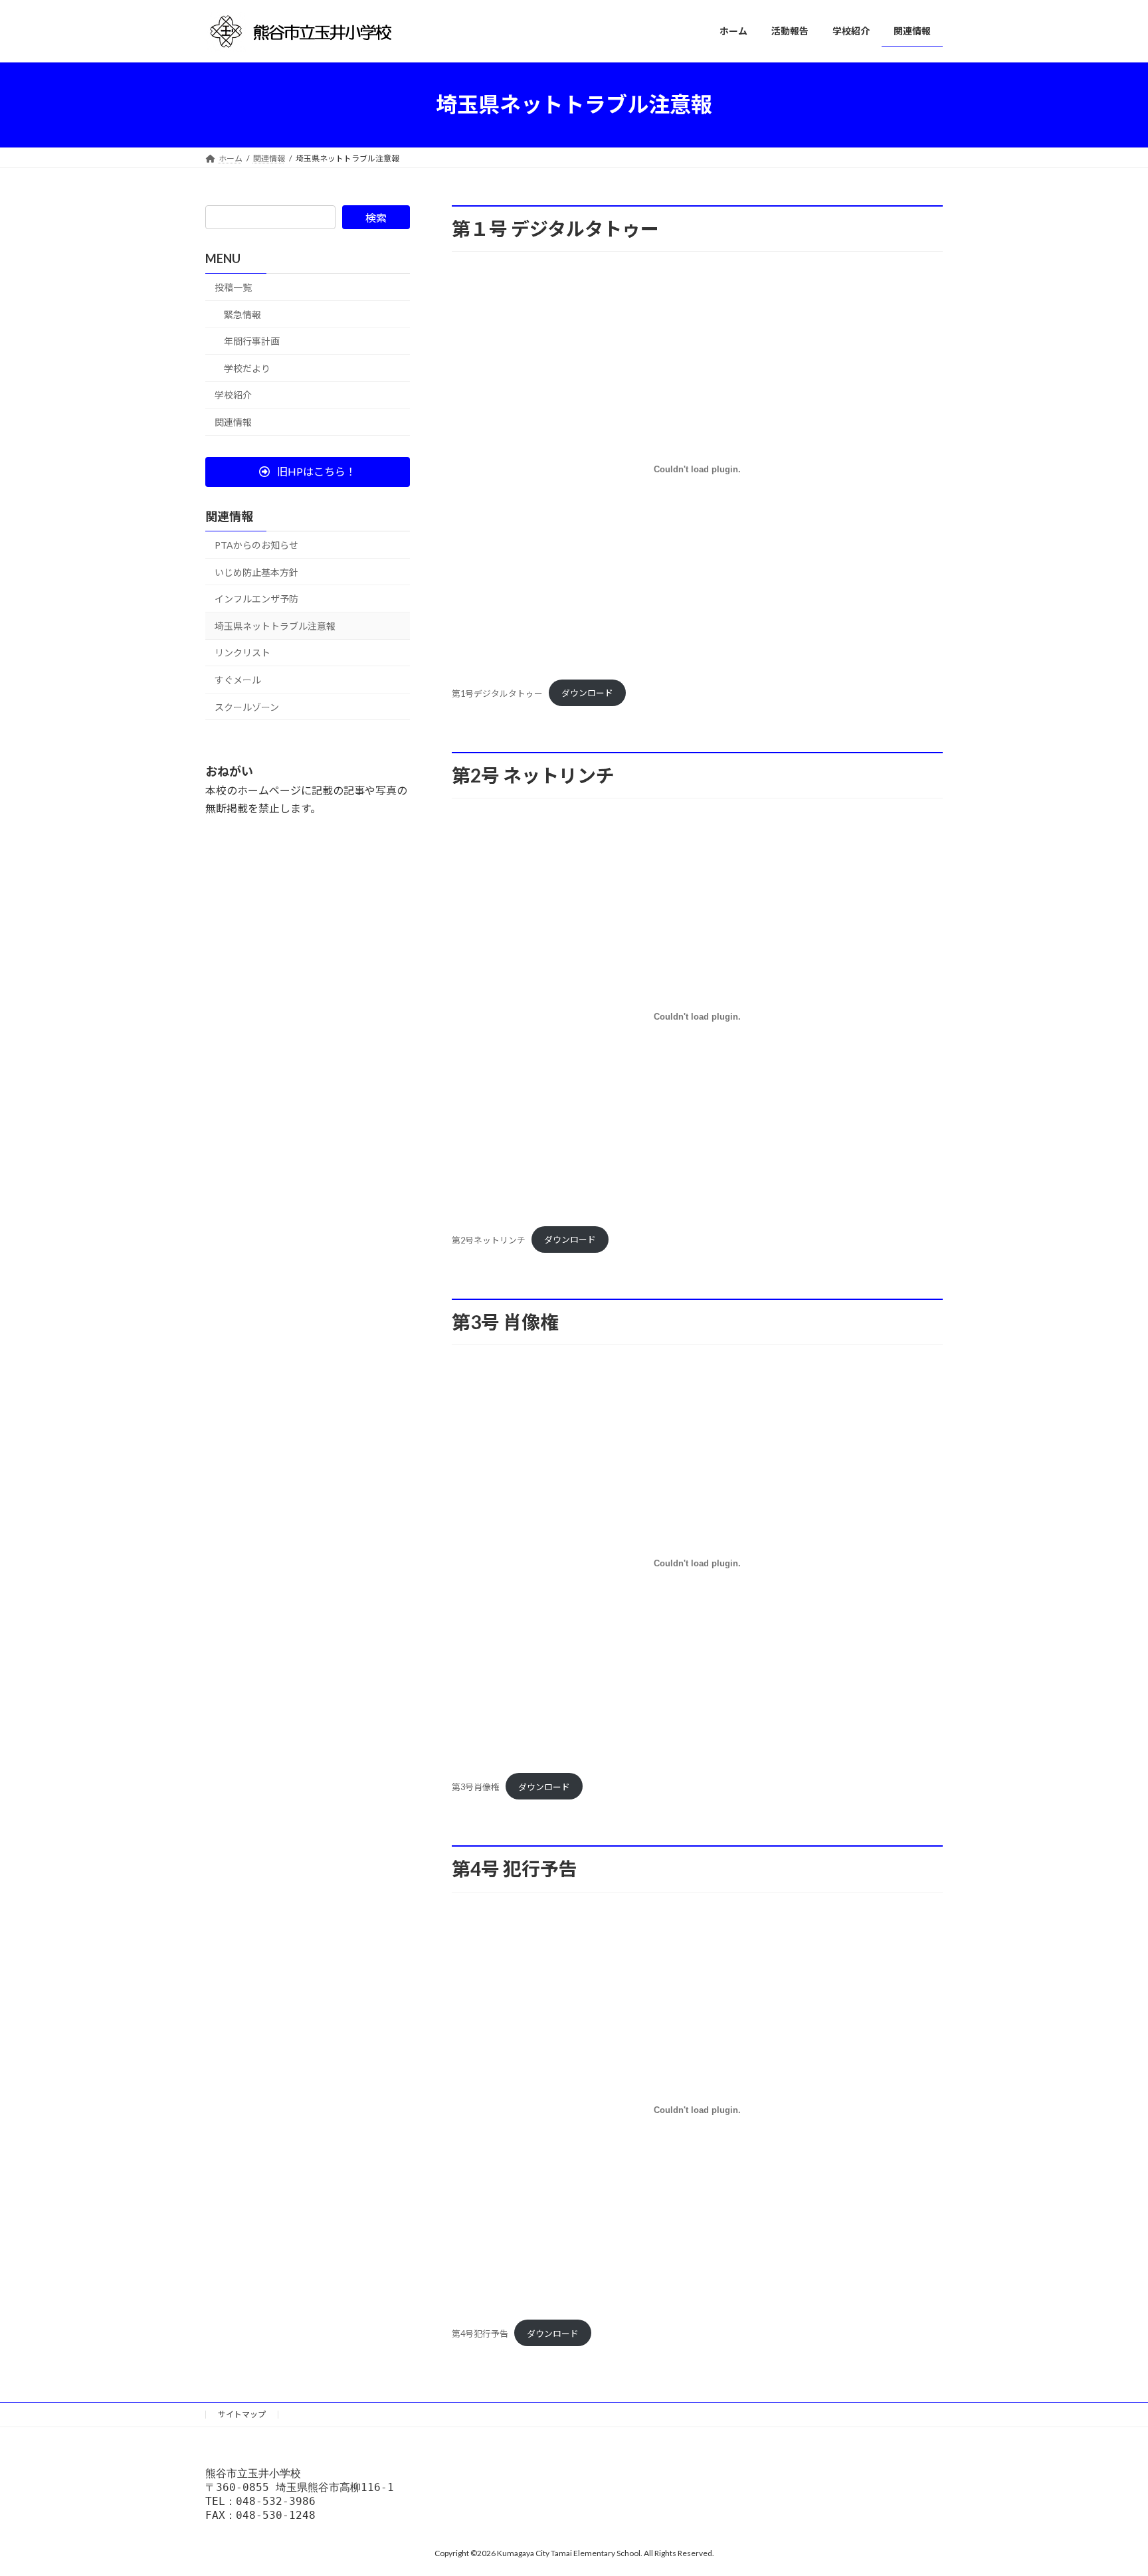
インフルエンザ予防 (256, 599)
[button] (308, 471)
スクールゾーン (247, 706)
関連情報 (233, 422)
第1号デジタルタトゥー (497, 693)
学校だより (247, 368)
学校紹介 (233, 395)
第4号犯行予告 (480, 2334)
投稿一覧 (233, 287)
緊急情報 (242, 314)
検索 (376, 218)
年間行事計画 (252, 341)
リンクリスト (242, 653)
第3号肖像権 (476, 1787)
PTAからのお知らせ (256, 545)
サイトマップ (242, 2414)
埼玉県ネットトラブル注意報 (275, 625)
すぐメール (238, 680)
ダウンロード (587, 693)
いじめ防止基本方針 (256, 572)
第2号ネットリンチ (489, 1240)
